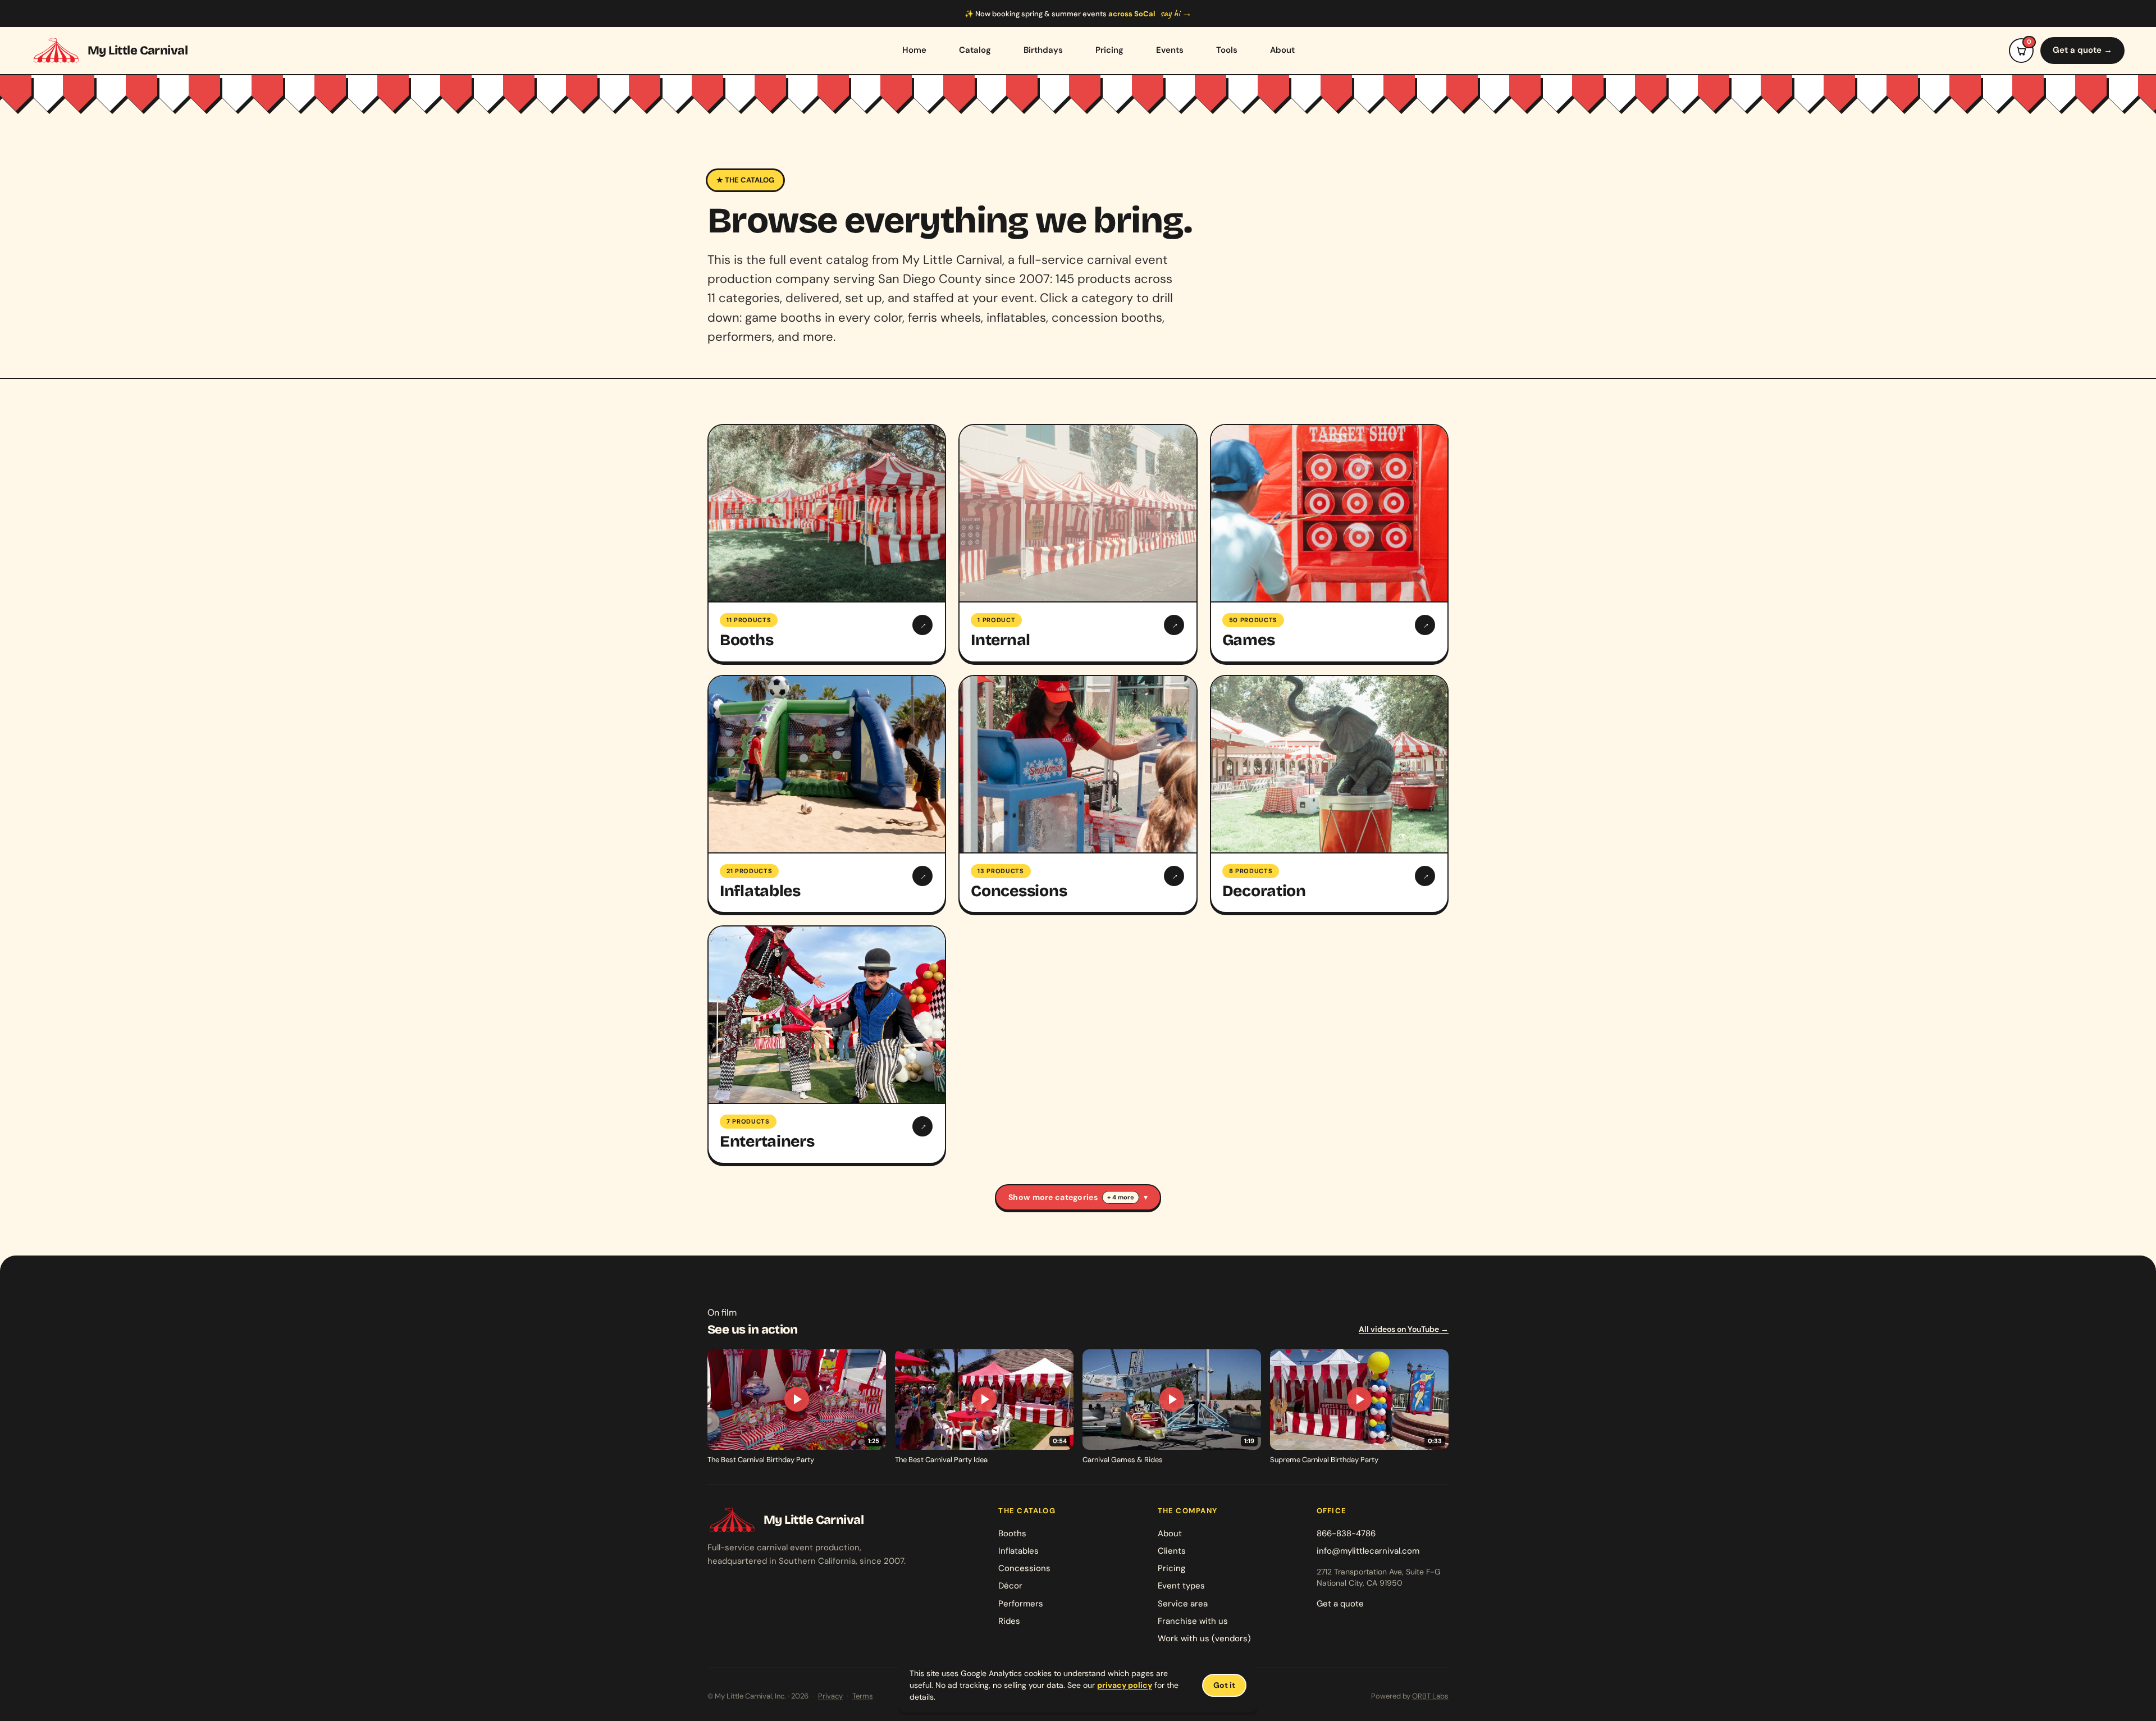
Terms (863, 1696)
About (1282, 50)
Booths (1012, 1533)
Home (914, 50)
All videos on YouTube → (1404, 1329)
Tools (1227, 50)
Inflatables (1018, 1551)
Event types (1181, 1586)
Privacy (830, 1696)
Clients (1172, 1551)
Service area (1183, 1604)
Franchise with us (1193, 1621)
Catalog (975, 50)
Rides (1009, 1621)
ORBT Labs (1430, 1696)
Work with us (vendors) (1204, 1638)
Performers (1021, 1604)
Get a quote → (2082, 50)
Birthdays (1043, 50)
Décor (1010, 1586)
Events (1170, 50)
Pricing (1109, 50)
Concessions (1024, 1568)
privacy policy (1125, 1685)
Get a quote (1340, 1604)
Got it (1224, 1685)
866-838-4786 (1346, 1533)
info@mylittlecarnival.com (1368, 1551)
